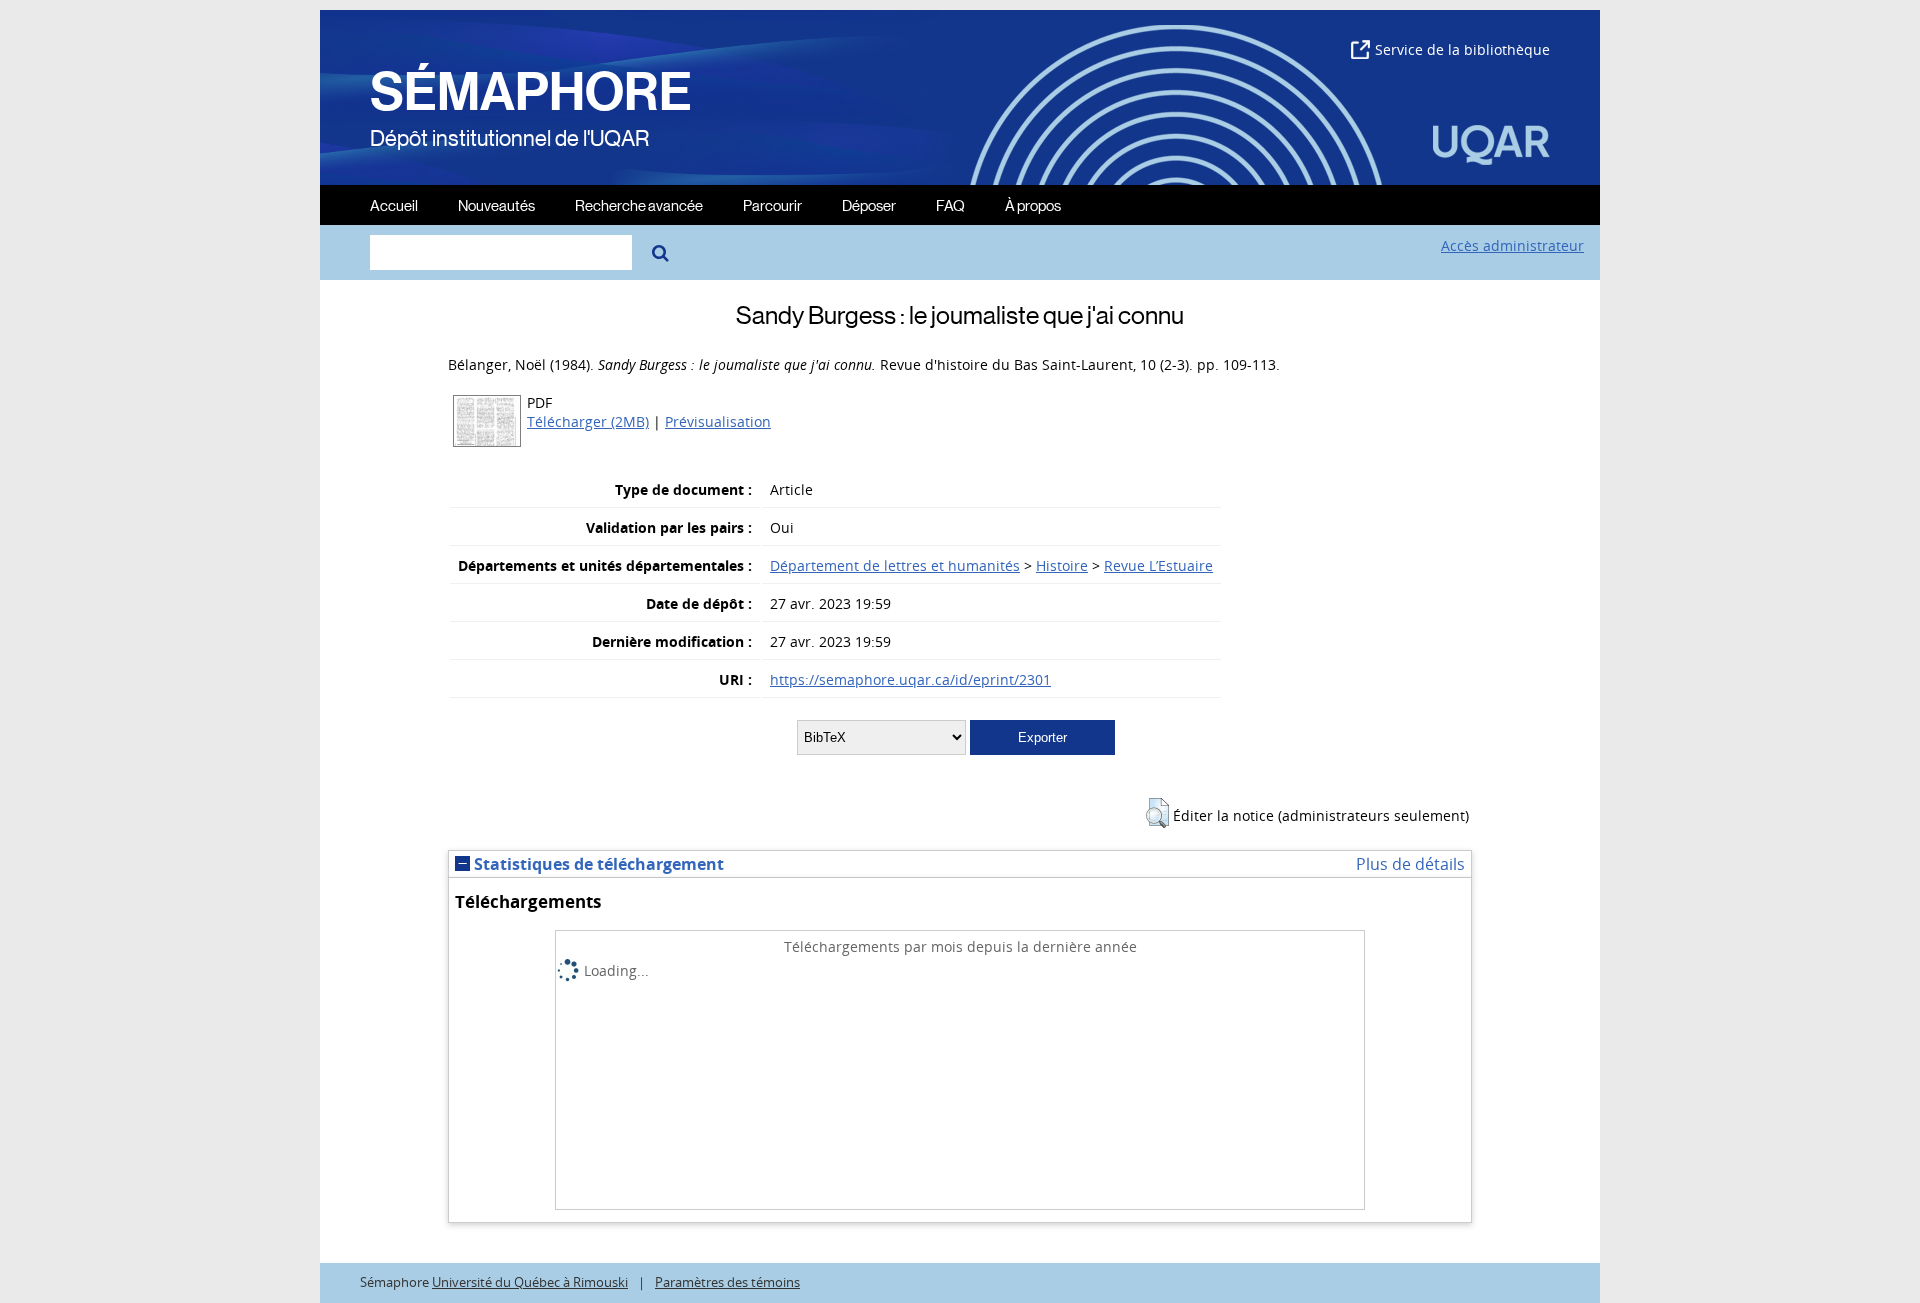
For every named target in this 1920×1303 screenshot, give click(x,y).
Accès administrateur (1512, 245)
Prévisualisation (718, 421)
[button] (1157, 813)
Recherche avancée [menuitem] (639, 204)
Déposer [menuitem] (869, 204)
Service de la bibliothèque (1462, 49)
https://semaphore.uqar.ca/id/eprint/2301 (910, 679)
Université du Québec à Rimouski (530, 1282)
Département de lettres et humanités (895, 565)
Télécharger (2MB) (588, 421)
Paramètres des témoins (727, 1282)
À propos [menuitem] (1033, 204)
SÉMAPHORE (531, 92)
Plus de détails (1410, 864)
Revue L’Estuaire (1158, 565)
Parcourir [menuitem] (772, 204)
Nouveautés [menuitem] (496, 204)
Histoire (1062, 565)
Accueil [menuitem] (394, 204)
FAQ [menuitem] (950, 204)
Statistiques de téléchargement (597, 864)
